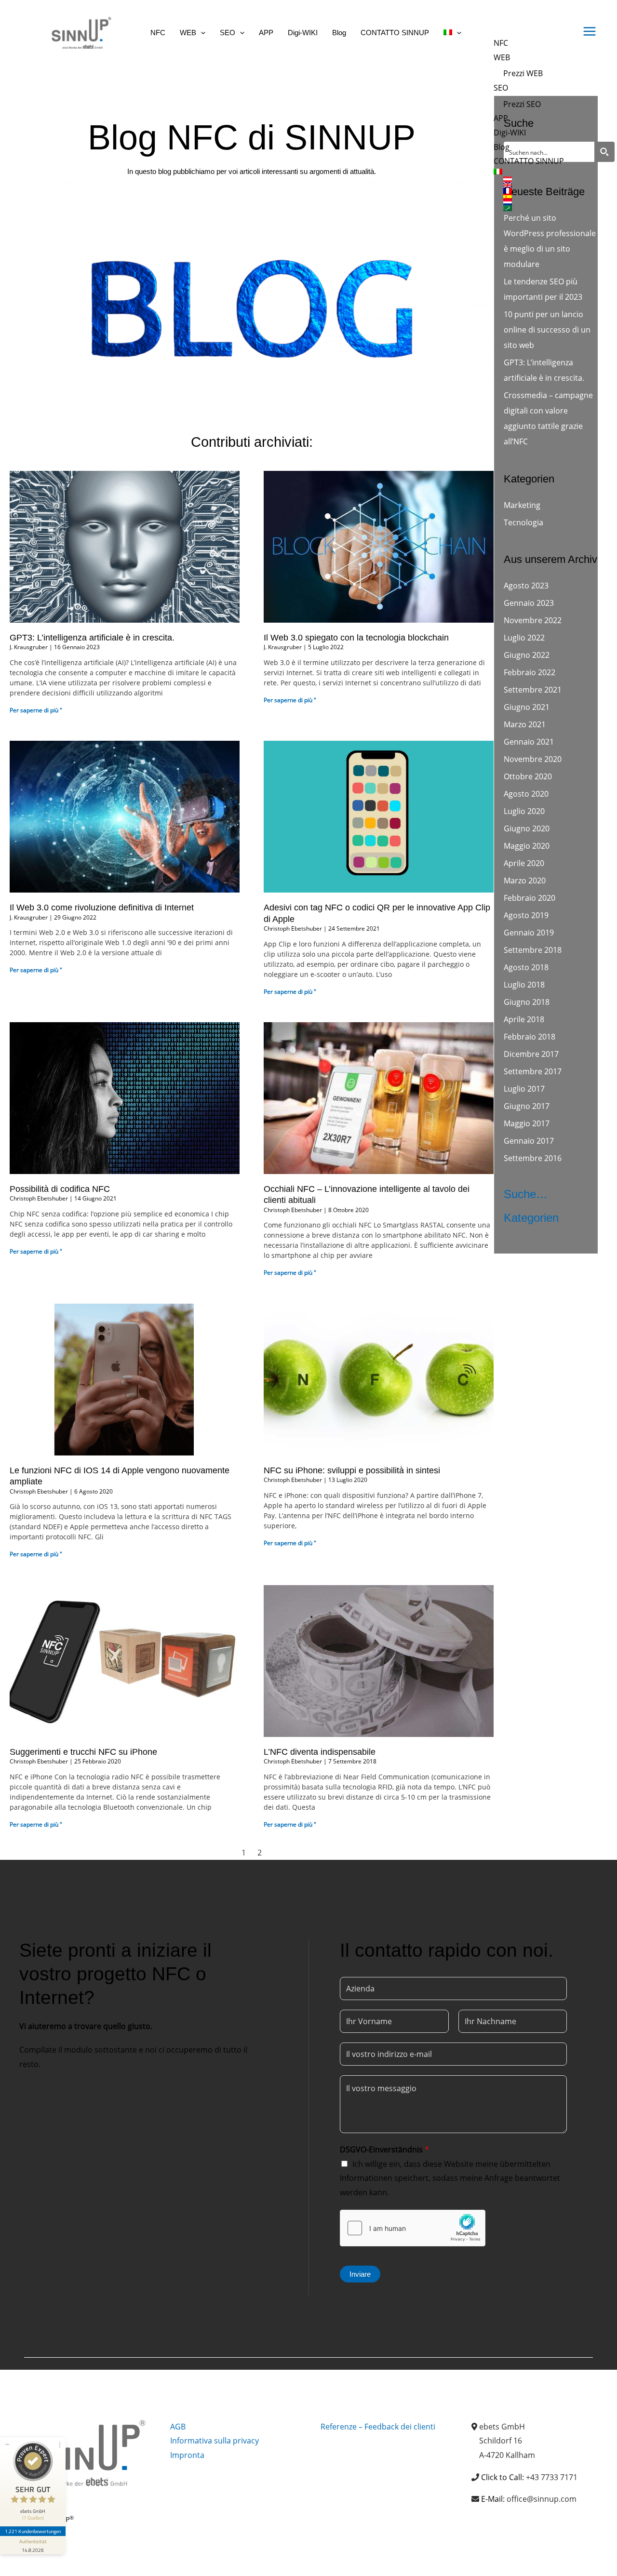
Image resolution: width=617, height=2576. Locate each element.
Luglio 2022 (524, 638)
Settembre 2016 (533, 1158)
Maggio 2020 (527, 846)
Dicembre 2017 (531, 1054)
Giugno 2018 (527, 1002)
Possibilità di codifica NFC (60, 1189)
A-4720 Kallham (507, 2455)
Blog (502, 147)
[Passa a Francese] (534, 191)
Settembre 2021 (533, 690)
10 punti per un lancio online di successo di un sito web (547, 330)
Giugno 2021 (527, 707)
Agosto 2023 (526, 586)
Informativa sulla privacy (215, 2441)
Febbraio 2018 (530, 1037)
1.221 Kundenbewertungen (33, 2531)
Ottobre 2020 (528, 776)
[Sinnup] (77, 32)
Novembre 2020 (533, 759)
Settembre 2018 (533, 950)
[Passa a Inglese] (534, 185)
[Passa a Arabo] (534, 208)
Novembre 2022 (533, 620)
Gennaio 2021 (529, 742)
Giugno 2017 (527, 1106)
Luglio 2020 (524, 811)
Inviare (360, 2274)
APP (501, 118)
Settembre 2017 (533, 1071)
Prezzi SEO (522, 104)
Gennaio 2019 (529, 933)
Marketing (522, 505)
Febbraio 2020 (530, 898)
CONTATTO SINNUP (529, 161)
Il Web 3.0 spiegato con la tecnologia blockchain (356, 638)
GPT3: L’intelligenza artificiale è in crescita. (92, 638)
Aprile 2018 (524, 1019)
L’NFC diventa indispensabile (320, 1752)
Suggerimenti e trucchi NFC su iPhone (83, 1752)
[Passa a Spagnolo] (534, 197)
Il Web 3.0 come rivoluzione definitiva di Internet (102, 908)
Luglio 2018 (524, 985)
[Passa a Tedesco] (534, 179)
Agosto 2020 (526, 794)
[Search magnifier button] (604, 152)
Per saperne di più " (36, 710)
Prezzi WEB (523, 73)
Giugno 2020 (527, 828)
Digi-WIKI (510, 133)
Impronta (187, 2455)
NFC (501, 43)
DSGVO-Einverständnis (384, 2149)
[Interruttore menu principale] (590, 31)
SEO (501, 88)
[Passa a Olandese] (534, 202)
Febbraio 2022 (530, 672)
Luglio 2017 (524, 1089)
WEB (502, 57)
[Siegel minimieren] (7, 2444)
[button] (201, 33)
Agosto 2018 (526, 967)
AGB (178, 2427)
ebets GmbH (502, 2427)
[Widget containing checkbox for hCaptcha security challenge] (413, 2228)
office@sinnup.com (542, 2499)
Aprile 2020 (524, 863)
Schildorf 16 (501, 2441)
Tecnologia (523, 522)
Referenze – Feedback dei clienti (378, 2427)
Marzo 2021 (525, 724)
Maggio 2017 (527, 1123)
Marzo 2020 (525, 881)
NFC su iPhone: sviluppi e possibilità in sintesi (352, 1470)
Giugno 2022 (527, 655)
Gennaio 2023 (529, 603)
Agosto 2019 (526, 915)
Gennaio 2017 (529, 1141)
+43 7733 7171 (552, 2477)
